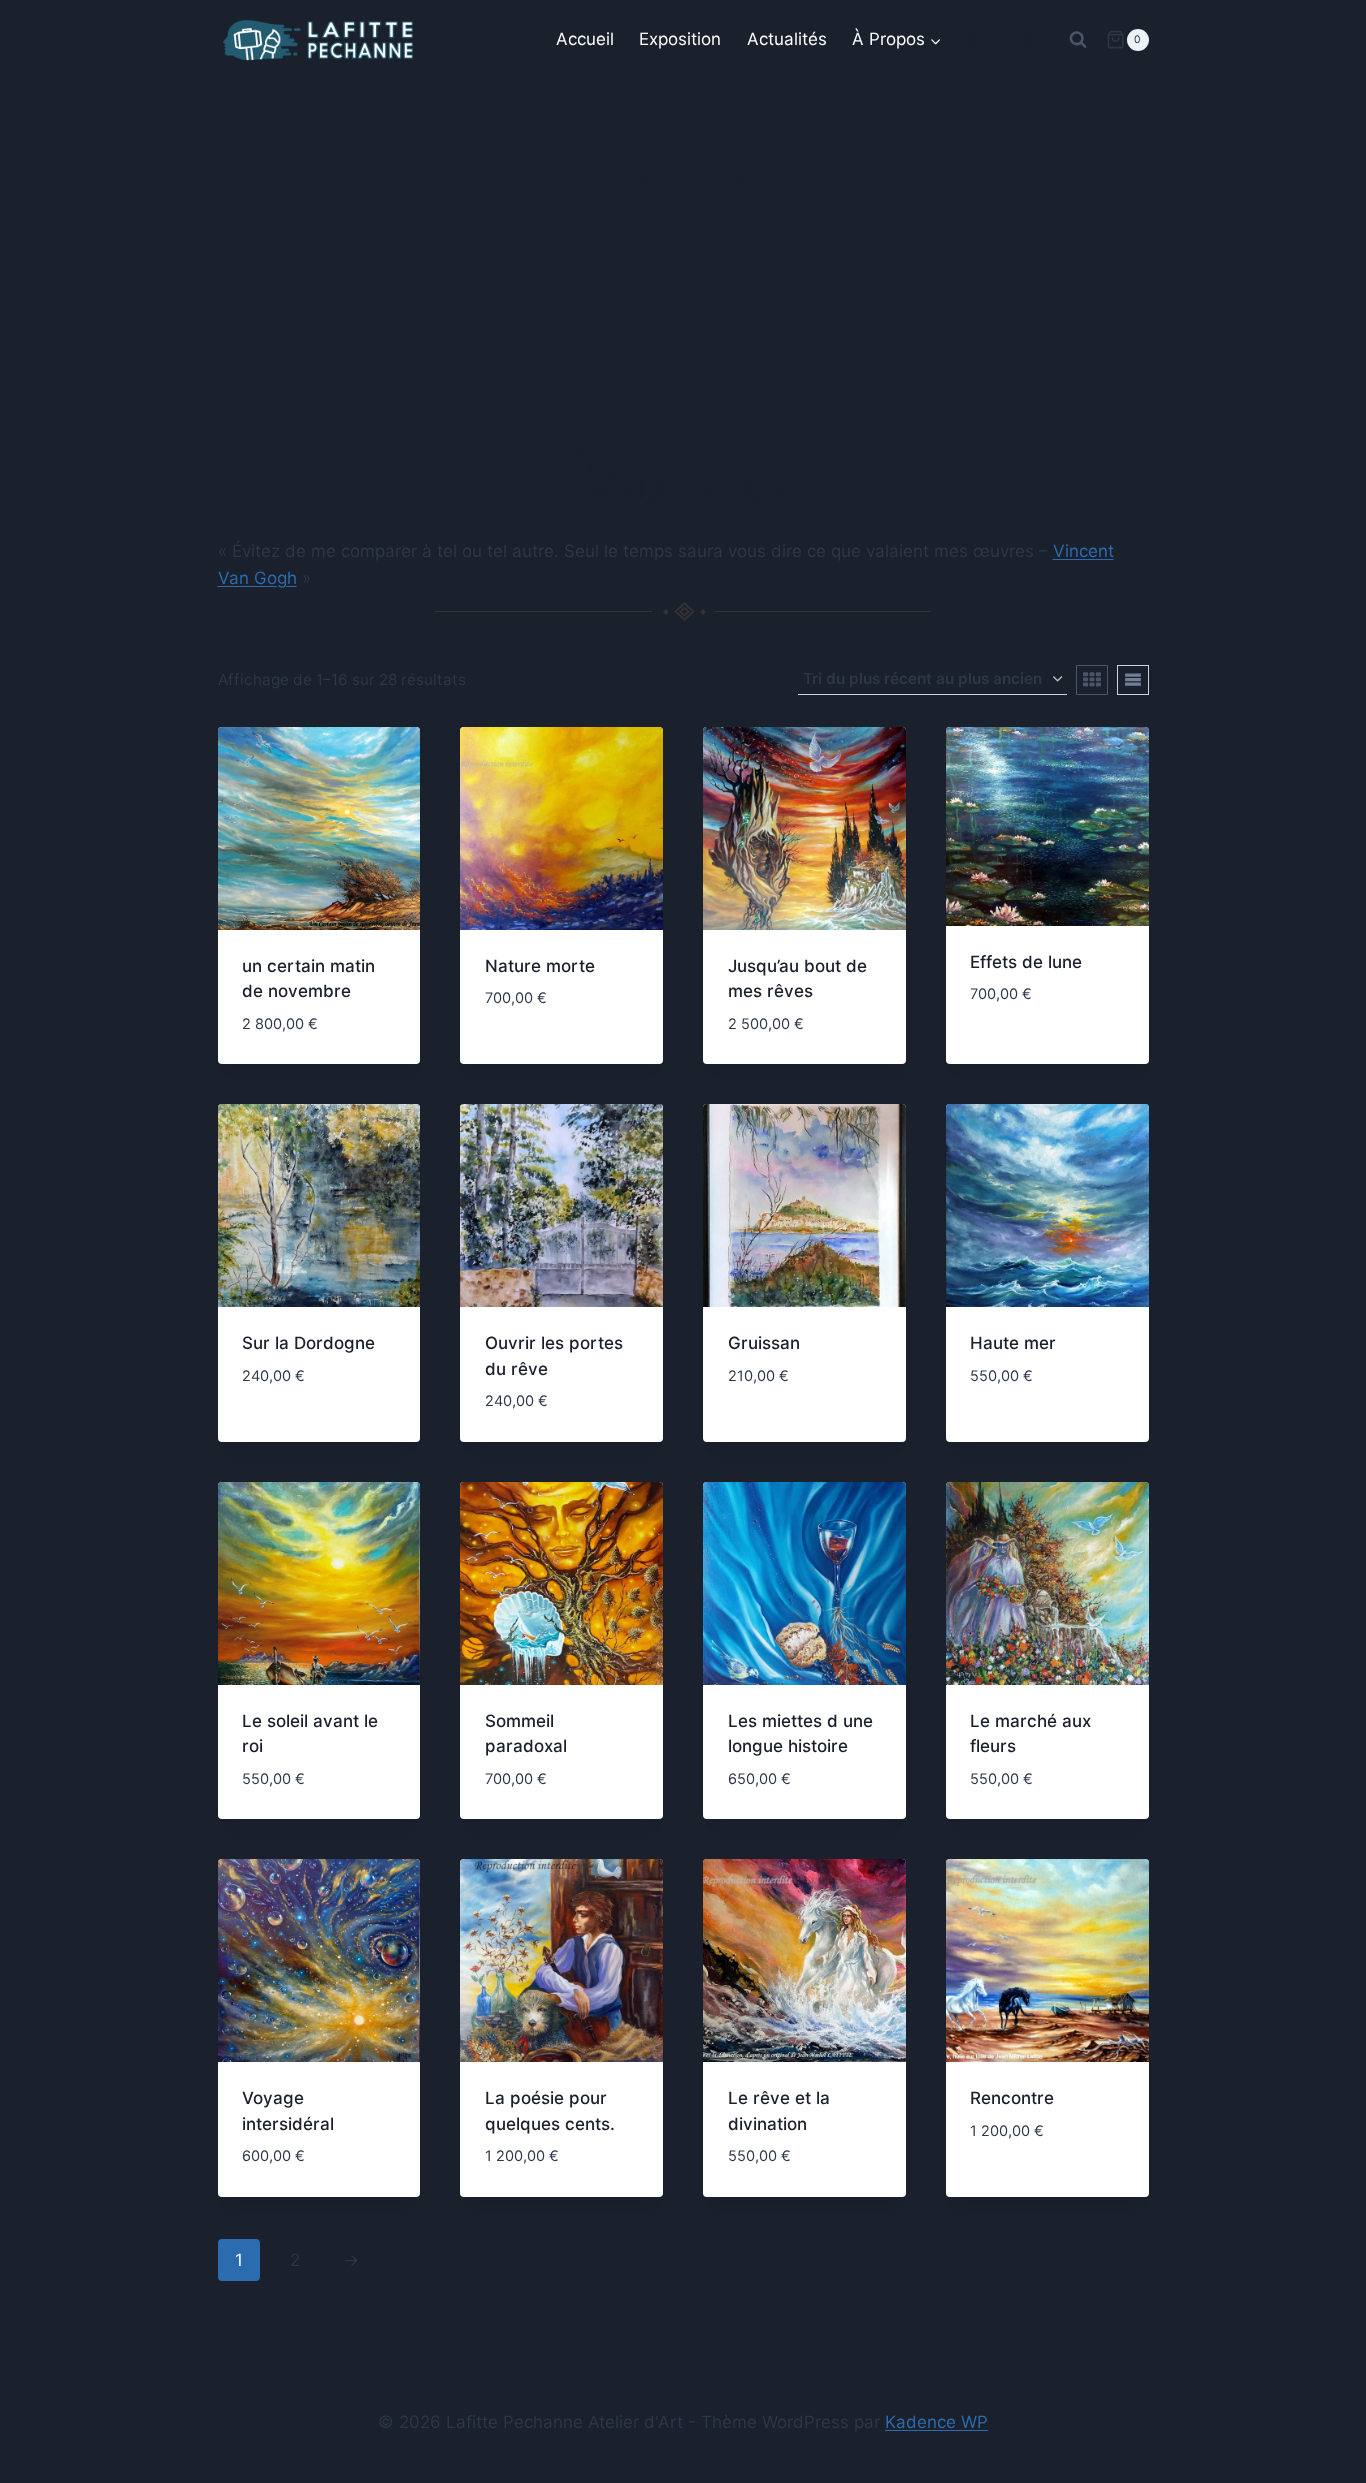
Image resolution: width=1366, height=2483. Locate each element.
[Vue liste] (1133, 680)
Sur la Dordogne (308, 1343)
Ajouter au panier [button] (561, 1031)
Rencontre (1012, 2098)
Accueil (585, 39)
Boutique (1002, 39)
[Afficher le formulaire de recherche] (1078, 40)
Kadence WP (936, 2422)
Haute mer (1013, 1343)
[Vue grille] (1092, 680)
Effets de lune (1026, 962)
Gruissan (764, 1343)
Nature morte (540, 966)
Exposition (680, 39)
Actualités (787, 39)
